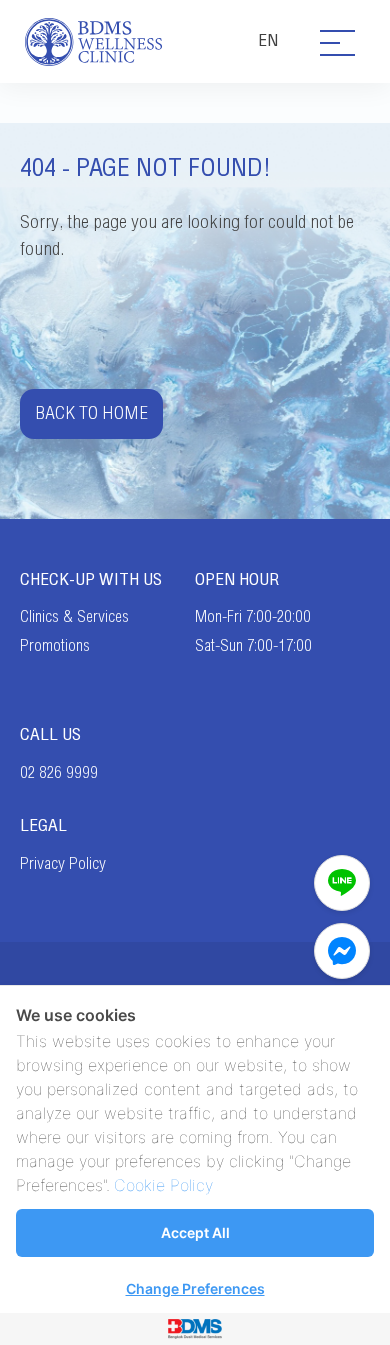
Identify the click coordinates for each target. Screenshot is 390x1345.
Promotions (55, 646)
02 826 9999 (59, 773)
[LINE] (342, 883)
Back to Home (91, 413)
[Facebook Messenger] (342, 951)
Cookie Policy (163, 1185)
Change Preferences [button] (195, 1288)
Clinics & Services (74, 617)
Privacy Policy (63, 864)
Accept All (195, 1232)
